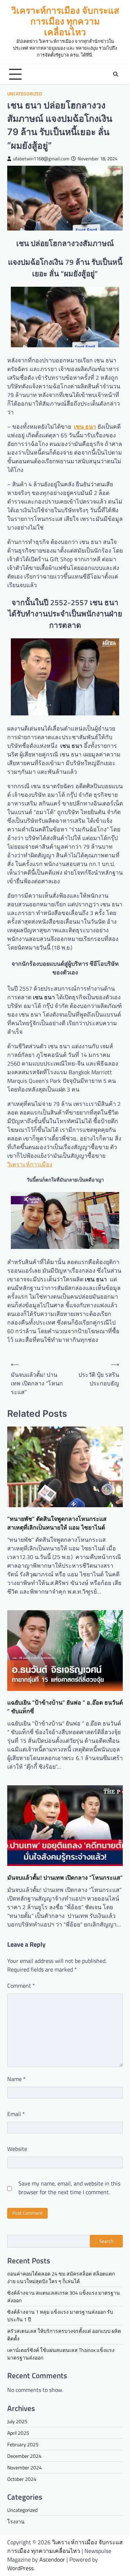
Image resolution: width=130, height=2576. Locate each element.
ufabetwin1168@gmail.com (41, 159)
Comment (21, 1986)
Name (16, 2079)
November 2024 (25, 2467)
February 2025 (23, 2444)
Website (17, 2149)
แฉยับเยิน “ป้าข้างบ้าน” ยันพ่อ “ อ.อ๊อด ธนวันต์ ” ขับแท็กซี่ (65, 1707)
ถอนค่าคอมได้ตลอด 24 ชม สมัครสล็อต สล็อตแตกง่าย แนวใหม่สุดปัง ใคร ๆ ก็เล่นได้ (61, 2277)
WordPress (20, 2568)
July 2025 (17, 2421)
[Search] (116, 74)
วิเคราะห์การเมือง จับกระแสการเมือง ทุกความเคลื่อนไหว (65, 21)
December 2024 (24, 2456)
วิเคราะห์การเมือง (30, 1164)
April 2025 (18, 2433)
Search (106, 2241)
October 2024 (22, 2479)
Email (16, 2114)
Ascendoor (52, 2559)
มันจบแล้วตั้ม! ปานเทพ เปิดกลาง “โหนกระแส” (65, 1878)
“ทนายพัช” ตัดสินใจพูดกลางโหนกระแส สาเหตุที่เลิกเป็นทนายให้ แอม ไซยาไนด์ (57, 1523)
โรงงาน (16, 2521)
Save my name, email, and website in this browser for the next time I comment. (69, 2188)
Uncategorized (25, 94)
